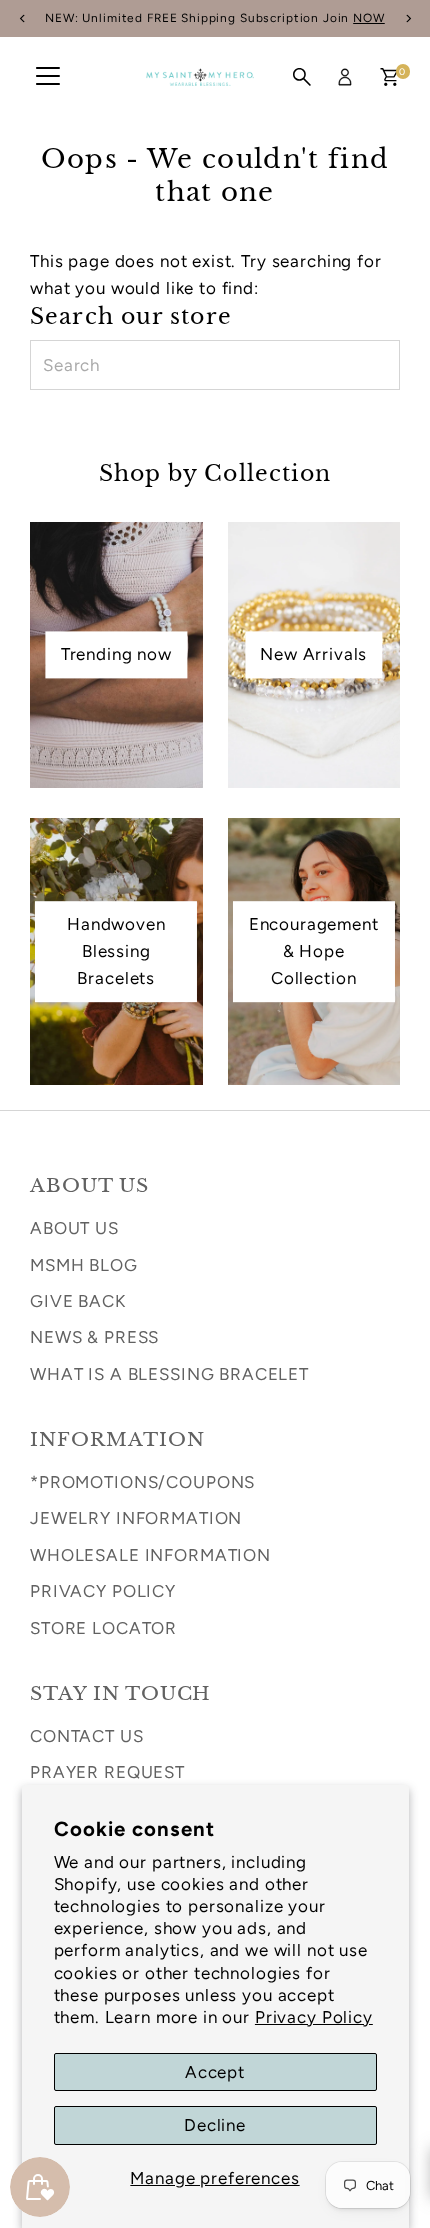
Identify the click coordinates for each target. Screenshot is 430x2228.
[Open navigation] (48, 77)
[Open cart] (389, 77)
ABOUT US (74, 1228)
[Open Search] (302, 77)
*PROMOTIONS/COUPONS (142, 1482)
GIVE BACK (78, 1301)
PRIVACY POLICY (103, 1591)
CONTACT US (87, 1736)
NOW (369, 18)
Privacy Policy (314, 2017)
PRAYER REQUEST (107, 1772)
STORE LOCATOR (103, 1628)
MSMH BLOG (84, 1265)
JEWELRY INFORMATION (136, 1518)
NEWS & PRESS (94, 1337)
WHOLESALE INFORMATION (150, 1555)
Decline (215, 2125)
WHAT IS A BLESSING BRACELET (169, 1374)
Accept (215, 2072)
